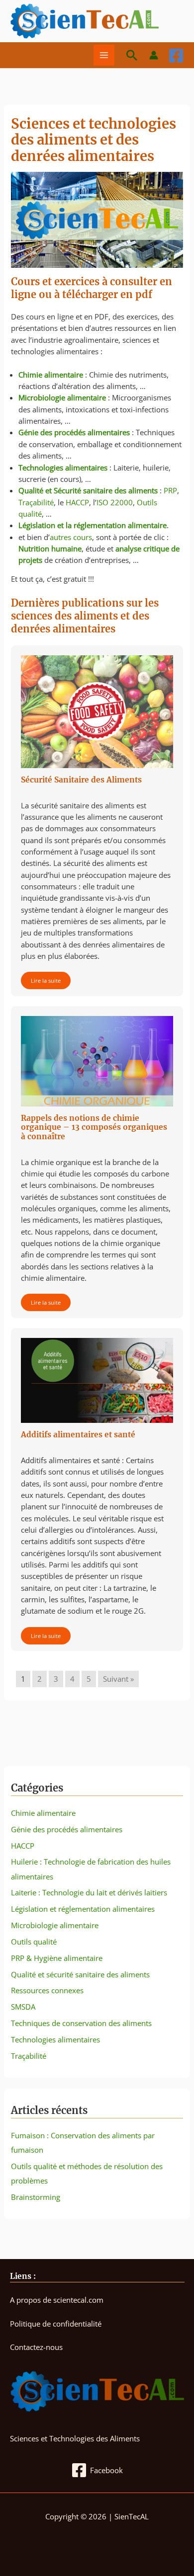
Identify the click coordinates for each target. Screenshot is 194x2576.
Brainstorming (36, 2197)
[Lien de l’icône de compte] (154, 55)
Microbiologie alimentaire (62, 397)
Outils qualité (34, 1942)
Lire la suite (46, 980)
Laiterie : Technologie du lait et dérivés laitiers (89, 1892)
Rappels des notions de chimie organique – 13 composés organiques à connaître (94, 1127)
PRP (170, 490)
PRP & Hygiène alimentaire (57, 1958)
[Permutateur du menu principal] (104, 55)
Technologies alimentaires (63, 468)
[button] (132, 55)
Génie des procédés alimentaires (74, 432)
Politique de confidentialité (56, 2324)
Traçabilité (36, 502)
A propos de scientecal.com (57, 2300)
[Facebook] (176, 56)
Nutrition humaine (50, 548)
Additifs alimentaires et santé (78, 1435)
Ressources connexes (47, 1990)
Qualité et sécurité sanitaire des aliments (80, 1974)
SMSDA (23, 2007)
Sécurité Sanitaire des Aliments (81, 780)
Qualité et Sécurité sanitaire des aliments (88, 490)
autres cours (71, 537)
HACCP (77, 502)
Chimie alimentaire (51, 375)
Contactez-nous (36, 2347)
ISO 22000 (115, 502)
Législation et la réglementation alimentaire (93, 525)
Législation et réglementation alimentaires (83, 1909)
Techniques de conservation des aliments (81, 2023)
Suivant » (118, 1679)
